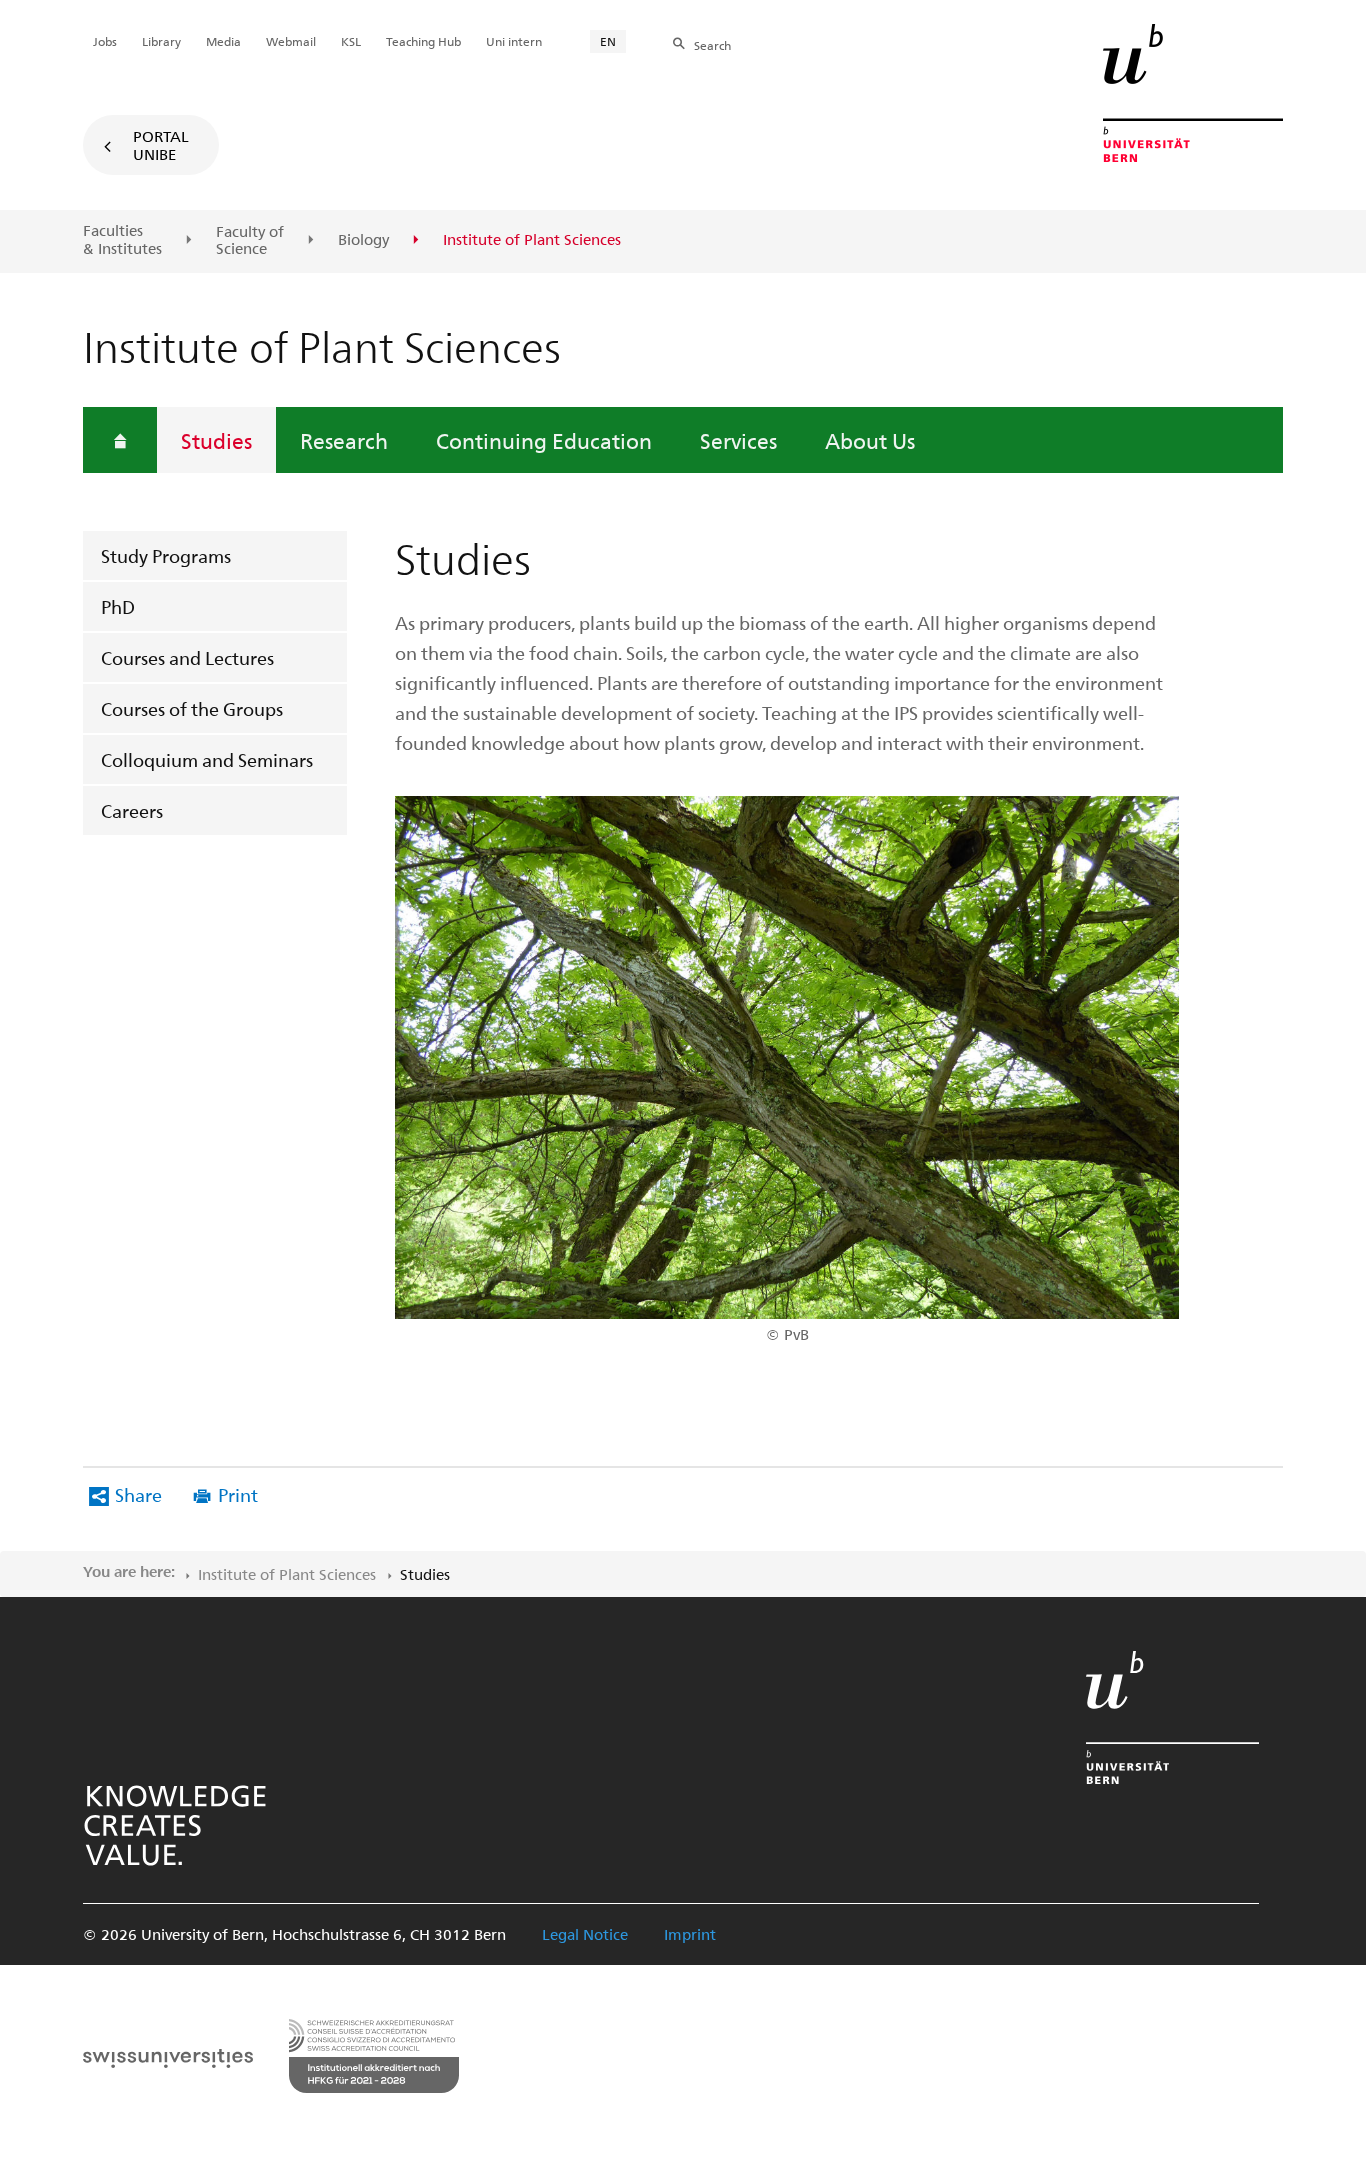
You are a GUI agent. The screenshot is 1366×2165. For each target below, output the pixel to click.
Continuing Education (544, 440)
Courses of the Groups (192, 708)
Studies (216, 440)
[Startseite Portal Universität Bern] (1193, 93)
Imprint (690, 1934)
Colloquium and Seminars (207, 759)
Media (223, 41)
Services (738, 440)
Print (238, 1494)
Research (344, 440)
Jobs (105, 41)
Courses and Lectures (187, 657)
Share (138, 1494)
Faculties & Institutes (122, 239)
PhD (118, 606)
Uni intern (514, 41)
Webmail (291, 41)
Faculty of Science (250, 240)
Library (161, 41)
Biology (363, 240)
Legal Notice (585, 1934)
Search (712, 45)
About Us (870, 440)
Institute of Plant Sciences (287, 1574)
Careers (132, 810)
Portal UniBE (161, 145)
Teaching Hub (423, 41)
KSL (351, 41)
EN (608, 41)
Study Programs (166, 555)
